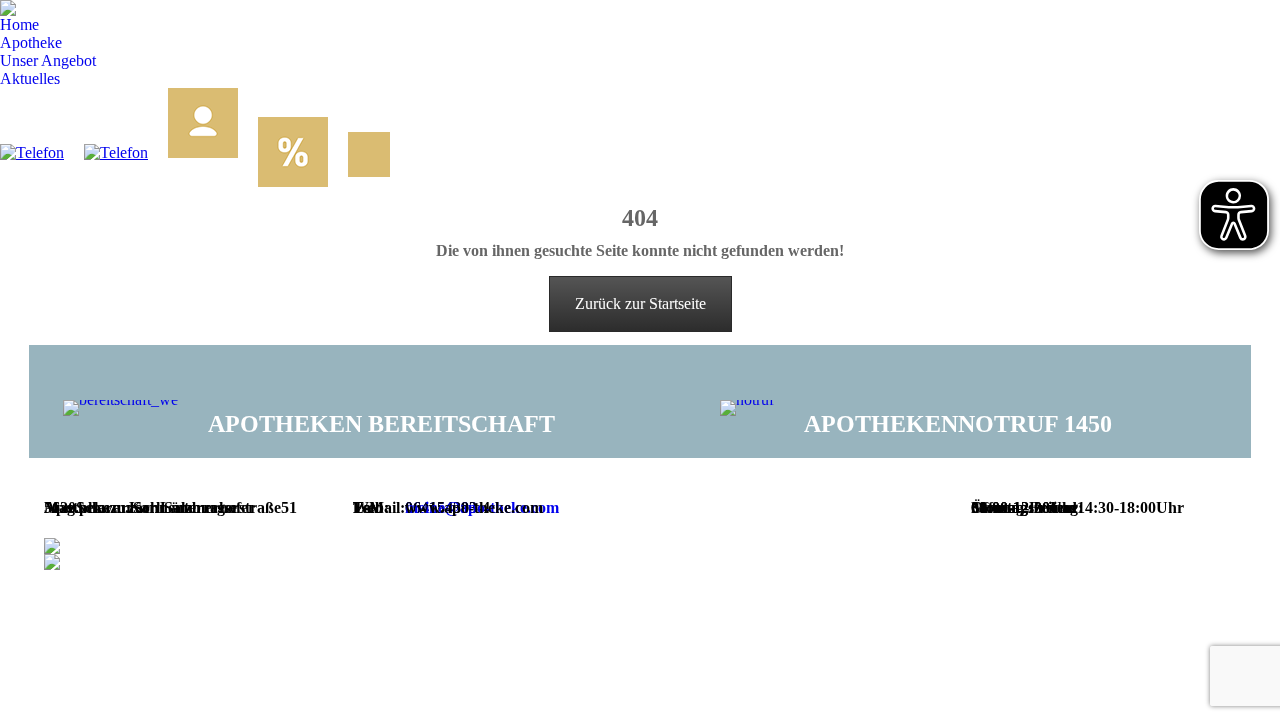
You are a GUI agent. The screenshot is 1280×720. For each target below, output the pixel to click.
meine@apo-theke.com (482, 507)
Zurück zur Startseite (640, 303)
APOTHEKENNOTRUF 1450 (958, 424)
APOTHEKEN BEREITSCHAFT (381, 424)
